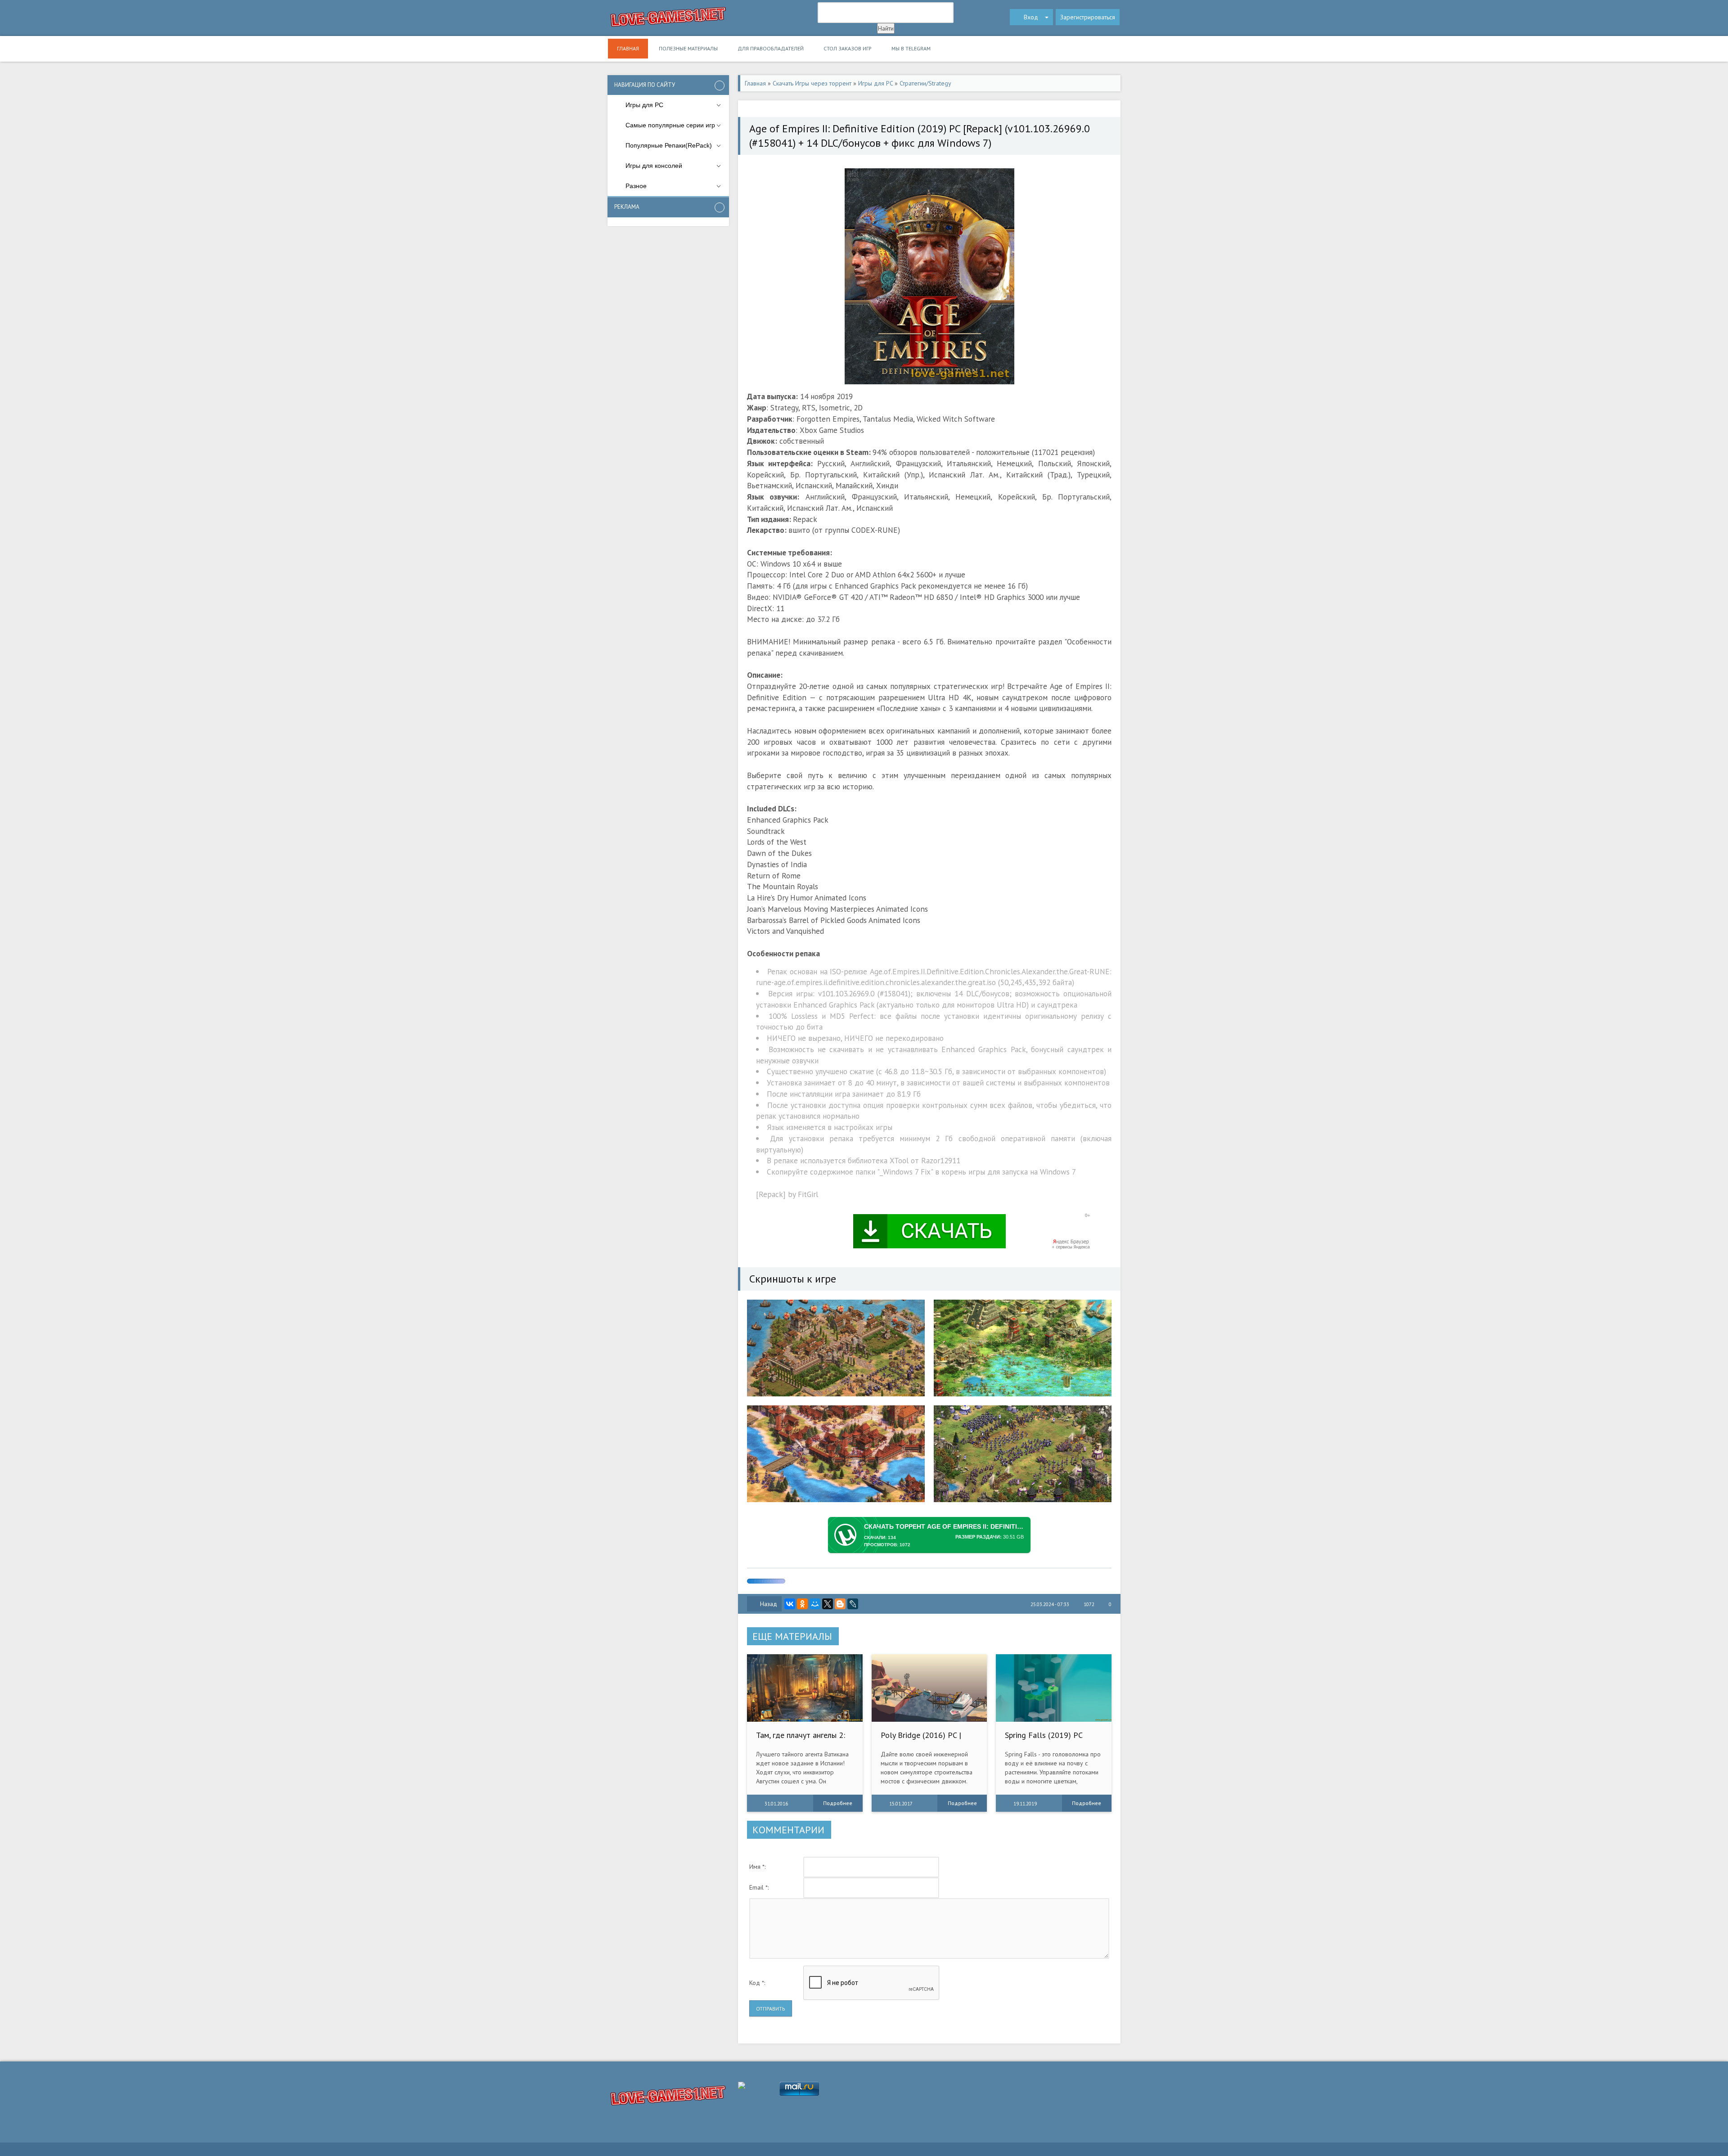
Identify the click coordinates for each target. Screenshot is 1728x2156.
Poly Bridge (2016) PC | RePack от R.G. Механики (924, 1740)
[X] (828, 1604)
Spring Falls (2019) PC (1044, 1735)
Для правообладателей (771, 48)
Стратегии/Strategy (925, 83)
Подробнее (838, 1803)
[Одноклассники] (802, 1604)
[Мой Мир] (815, 1604)
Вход (1031, 17)
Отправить (771, 2009)
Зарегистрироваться (1088, 17)
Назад (769, 1604)
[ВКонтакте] (790, 1604)
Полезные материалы (688, 48)
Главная (628, 48)
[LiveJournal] (853, 1604)
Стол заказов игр (848, 48)
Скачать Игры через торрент (812, 83)
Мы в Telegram (911, 48)
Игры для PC (875, 83)
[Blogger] (840, 1604)
